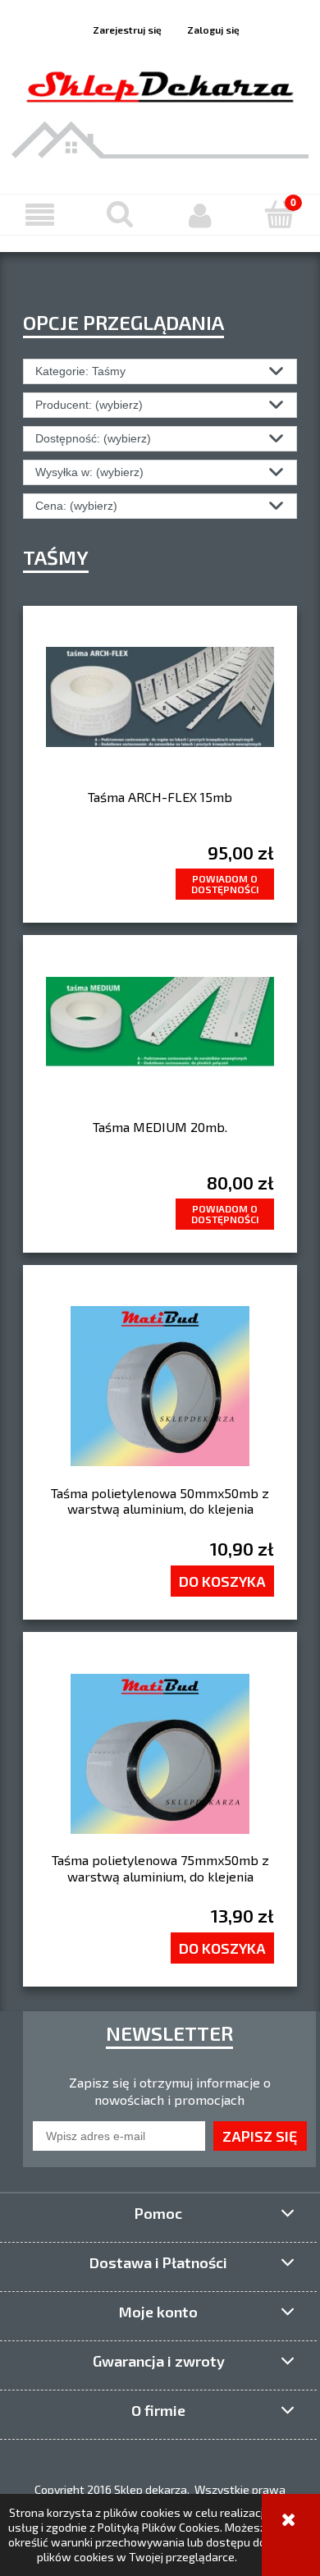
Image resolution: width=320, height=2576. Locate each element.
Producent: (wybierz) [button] (89, 405)
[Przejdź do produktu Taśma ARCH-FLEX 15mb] (160, 708)
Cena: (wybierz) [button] (76, 506)
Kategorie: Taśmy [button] (80, 371)
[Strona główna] (160, 84)
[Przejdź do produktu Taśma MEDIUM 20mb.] (160, 1038)
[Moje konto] (200, 215)
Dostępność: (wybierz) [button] (93, 438)
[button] (40, 215)
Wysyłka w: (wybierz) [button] (89, 472)
